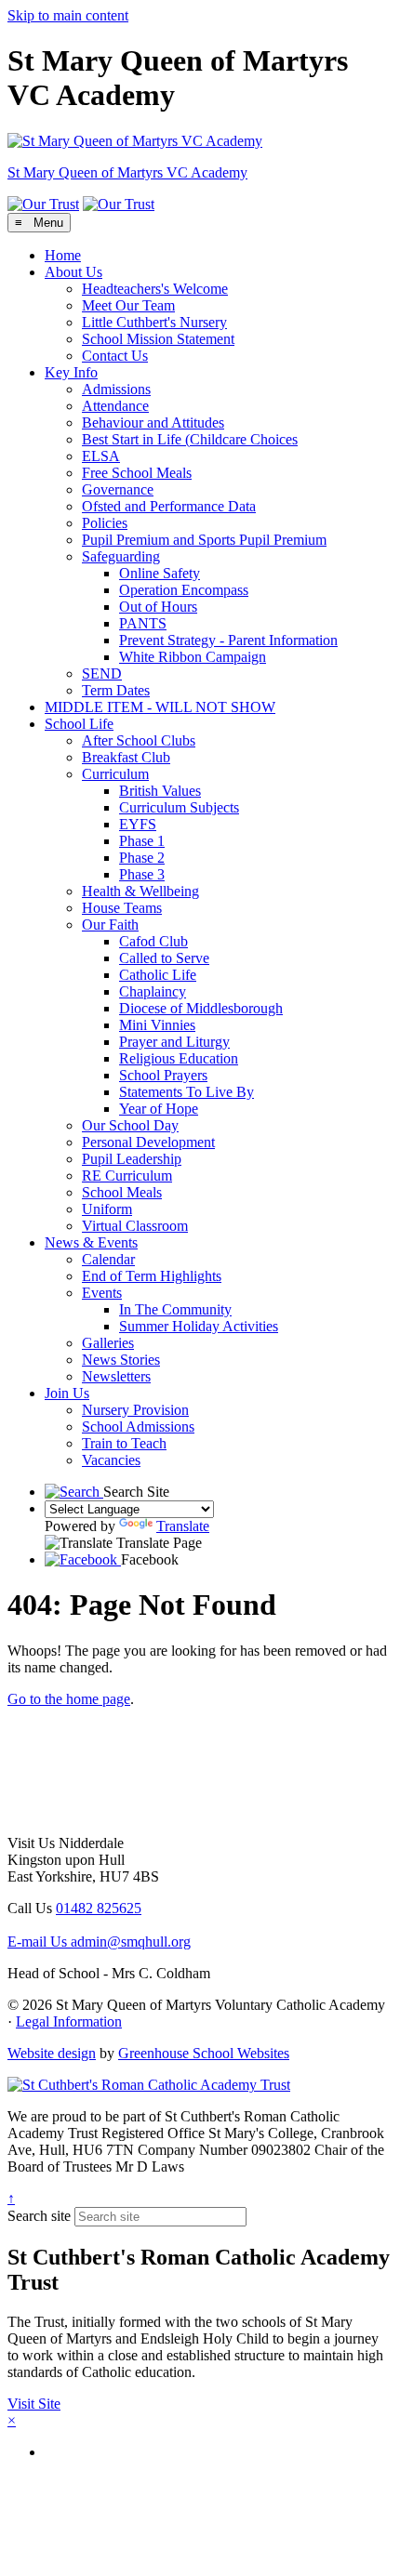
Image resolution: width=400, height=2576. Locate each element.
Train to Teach (124, 1443)
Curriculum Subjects (179, 807)
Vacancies (111, 1460)
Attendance (115, 406)
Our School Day (130, 1125)
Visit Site (34, 2404)
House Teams (122, 908)
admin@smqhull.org (99, 1942)
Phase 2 (142, 858)
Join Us (67, 1393)
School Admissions (138, 1427)
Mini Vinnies (157, 1025)
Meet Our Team (128, 305)
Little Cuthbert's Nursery (154, 322)
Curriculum (115, 774)
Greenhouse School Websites (204, 2053)
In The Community (175, 1309)
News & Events (91, 1242)
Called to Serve (164, 958)
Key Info (71, 372)
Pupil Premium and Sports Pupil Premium (204, 540)
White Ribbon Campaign (193, 657)
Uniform (107, 1209)
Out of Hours (158, 607)
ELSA (101, 456)
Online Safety (160, 573)
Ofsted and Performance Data (169, 506)
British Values (160, 791)
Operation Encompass (184, 590)
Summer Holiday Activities (199, 1326)
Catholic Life (158, 975)
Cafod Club (153, 941)
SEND (102, 674)
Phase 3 (142, 874)
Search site (39, 2216)
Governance (118, 489)
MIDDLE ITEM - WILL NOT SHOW (160, 707)
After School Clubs (139, 740)
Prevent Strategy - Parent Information (228, 640)
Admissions (116, 389)
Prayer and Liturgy (174, 1042)
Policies (105, 523)
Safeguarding (121, 556)
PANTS (143, 623)
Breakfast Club (126, 757)
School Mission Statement (158, 339)
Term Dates (116, 690)
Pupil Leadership (132, 1159)
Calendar (108, 1259)
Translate (183, 1526)
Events (102, 1293)
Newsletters (116, 1376)
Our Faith (110, 925)
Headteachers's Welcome (155, 289)
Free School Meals (137, 473)
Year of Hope (159, 1109)
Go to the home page (69, 1699)
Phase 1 (142, 841)
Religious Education (179, 1058)
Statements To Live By (187, 1092)
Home (63, 255)
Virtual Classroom (135, 1226)
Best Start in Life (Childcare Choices (190, 439)
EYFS (138, 824)
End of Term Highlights (152, 1276)
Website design (52, 2053)
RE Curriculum (127, 1176)
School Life (79, 724)
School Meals (122, 1192)
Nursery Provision (135, 1410)
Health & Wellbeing (140, 891)
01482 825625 (99, 1908)
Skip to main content (68, 15)
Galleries (108, 1343)
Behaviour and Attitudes (153, 423)
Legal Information (69, 2021)
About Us (73, 272)
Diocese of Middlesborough (201, 1008)
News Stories (121, 1360)
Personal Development (148, 1142)
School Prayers (163, 1075)
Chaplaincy (153, 991)
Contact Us (115, 356)
